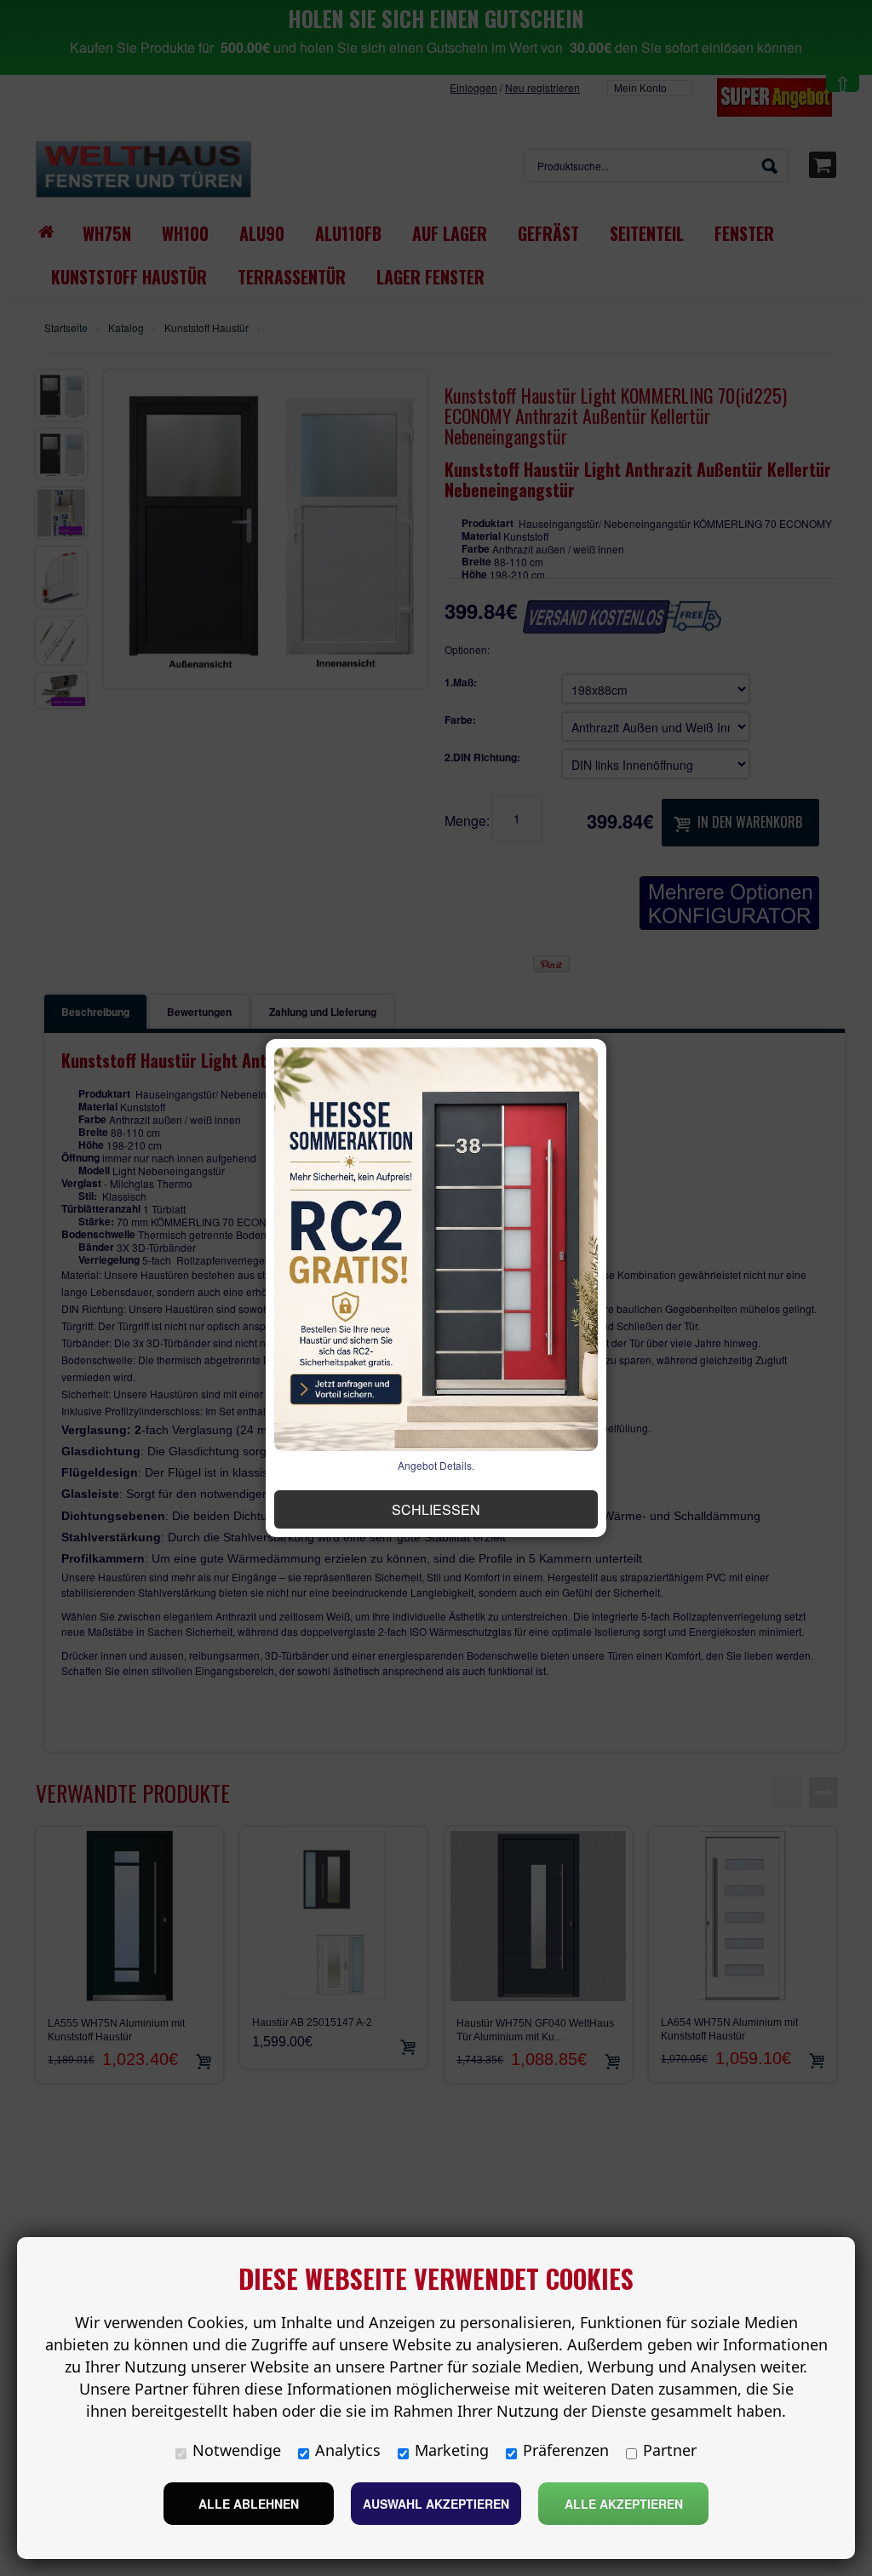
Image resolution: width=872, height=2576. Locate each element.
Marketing (452, 2450)
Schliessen (436, 1509)
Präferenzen (566, 2450)
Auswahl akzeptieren (436, 2504)
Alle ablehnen (249, 2504)
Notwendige (237, 2450)
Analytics (348, 2450)
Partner (670, 2450)
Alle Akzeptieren (624, 2504)
